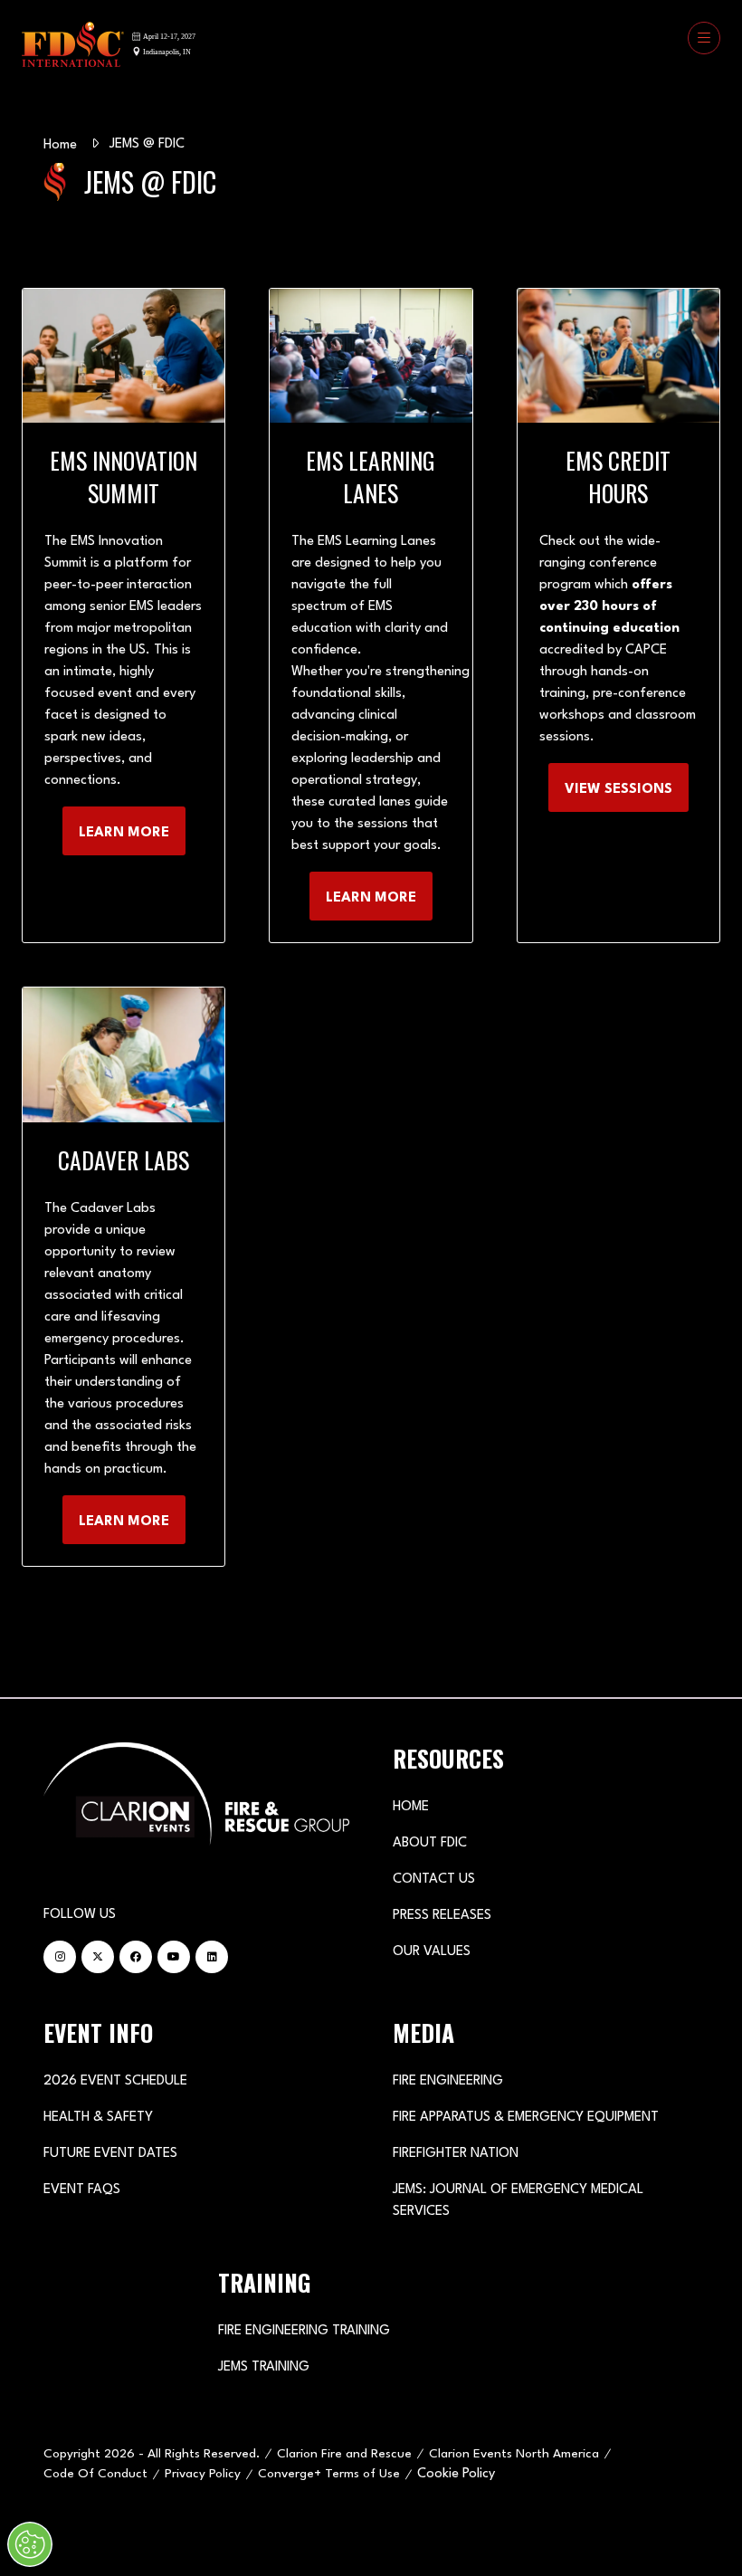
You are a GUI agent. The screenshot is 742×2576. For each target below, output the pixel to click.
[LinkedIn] (212, 1957)
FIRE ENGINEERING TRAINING (304, 2331)
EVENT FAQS (82, 2190)
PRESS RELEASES (442, 1916)
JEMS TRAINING (264, 2367)
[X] (98, 1957)
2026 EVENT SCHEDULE (115, 2081)
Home (60, 145)
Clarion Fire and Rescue (344, 2454)
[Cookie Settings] (30, 2544)
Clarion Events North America (514, 2454)
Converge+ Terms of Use (329, 2474)
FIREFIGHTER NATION (456, 2154)
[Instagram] (60, 1957)
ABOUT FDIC (430, 1843)
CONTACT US (434, 1880)
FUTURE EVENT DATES (110, 2154)
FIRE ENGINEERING (448, 2081)
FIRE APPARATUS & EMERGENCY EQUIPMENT (526, 2118)
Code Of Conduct (95, 2474)
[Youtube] (174, 1957)
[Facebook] (136, 1957)
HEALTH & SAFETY (98, 2118)
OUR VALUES (432, 1952)
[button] (704, 38)
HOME (411, 1807)
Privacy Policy (203, 2474)
